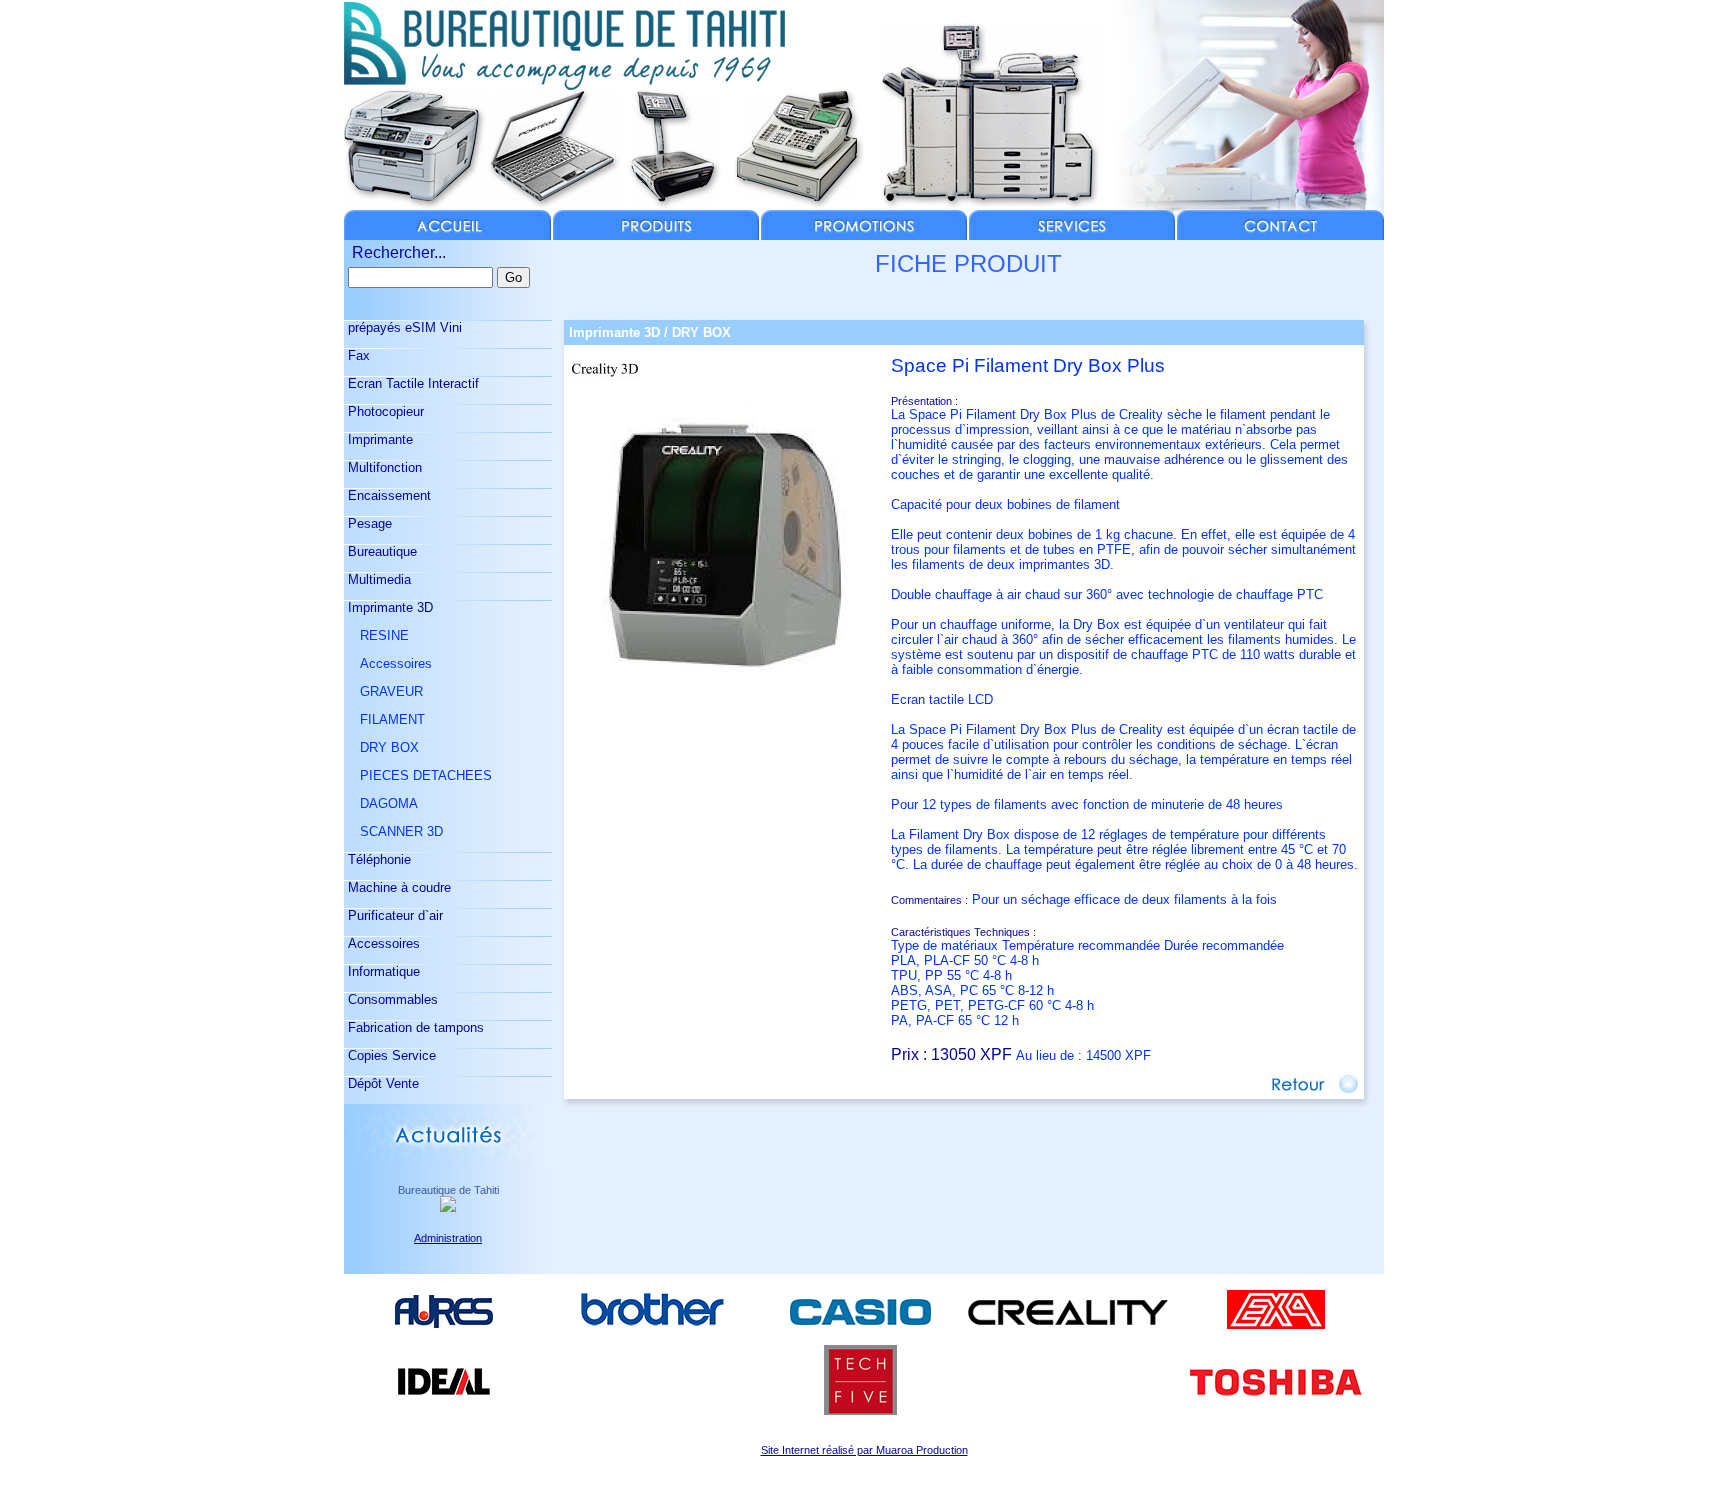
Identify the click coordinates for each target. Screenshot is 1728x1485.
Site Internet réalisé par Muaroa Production (864, 1450)
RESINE (376, 635)
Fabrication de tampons (414, 1027)
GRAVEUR (383, 691)
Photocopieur (384, 411)
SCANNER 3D (393, 831)
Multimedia (377, 579)
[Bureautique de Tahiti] (448, 1206)
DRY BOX (381, 747)
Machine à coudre (397, 887)
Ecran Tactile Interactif (411, 383)
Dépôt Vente (381, 1083)
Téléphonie (377, 859)
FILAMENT (384, 719)
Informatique (382, 971)
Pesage (368, 523)
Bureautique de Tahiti (448, 1190)
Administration (448, 1238)
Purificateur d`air (393, 915)
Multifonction (383, 467)
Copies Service (390, 1055)
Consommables (391, 999)
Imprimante (378, 439)
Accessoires (388, 663)
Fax (357, 355)
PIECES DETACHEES (418, 775)
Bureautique (380, 551)
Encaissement (387, 495)
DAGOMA (381, 803)
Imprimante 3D (388, 607)
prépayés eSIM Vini (403, 327)
